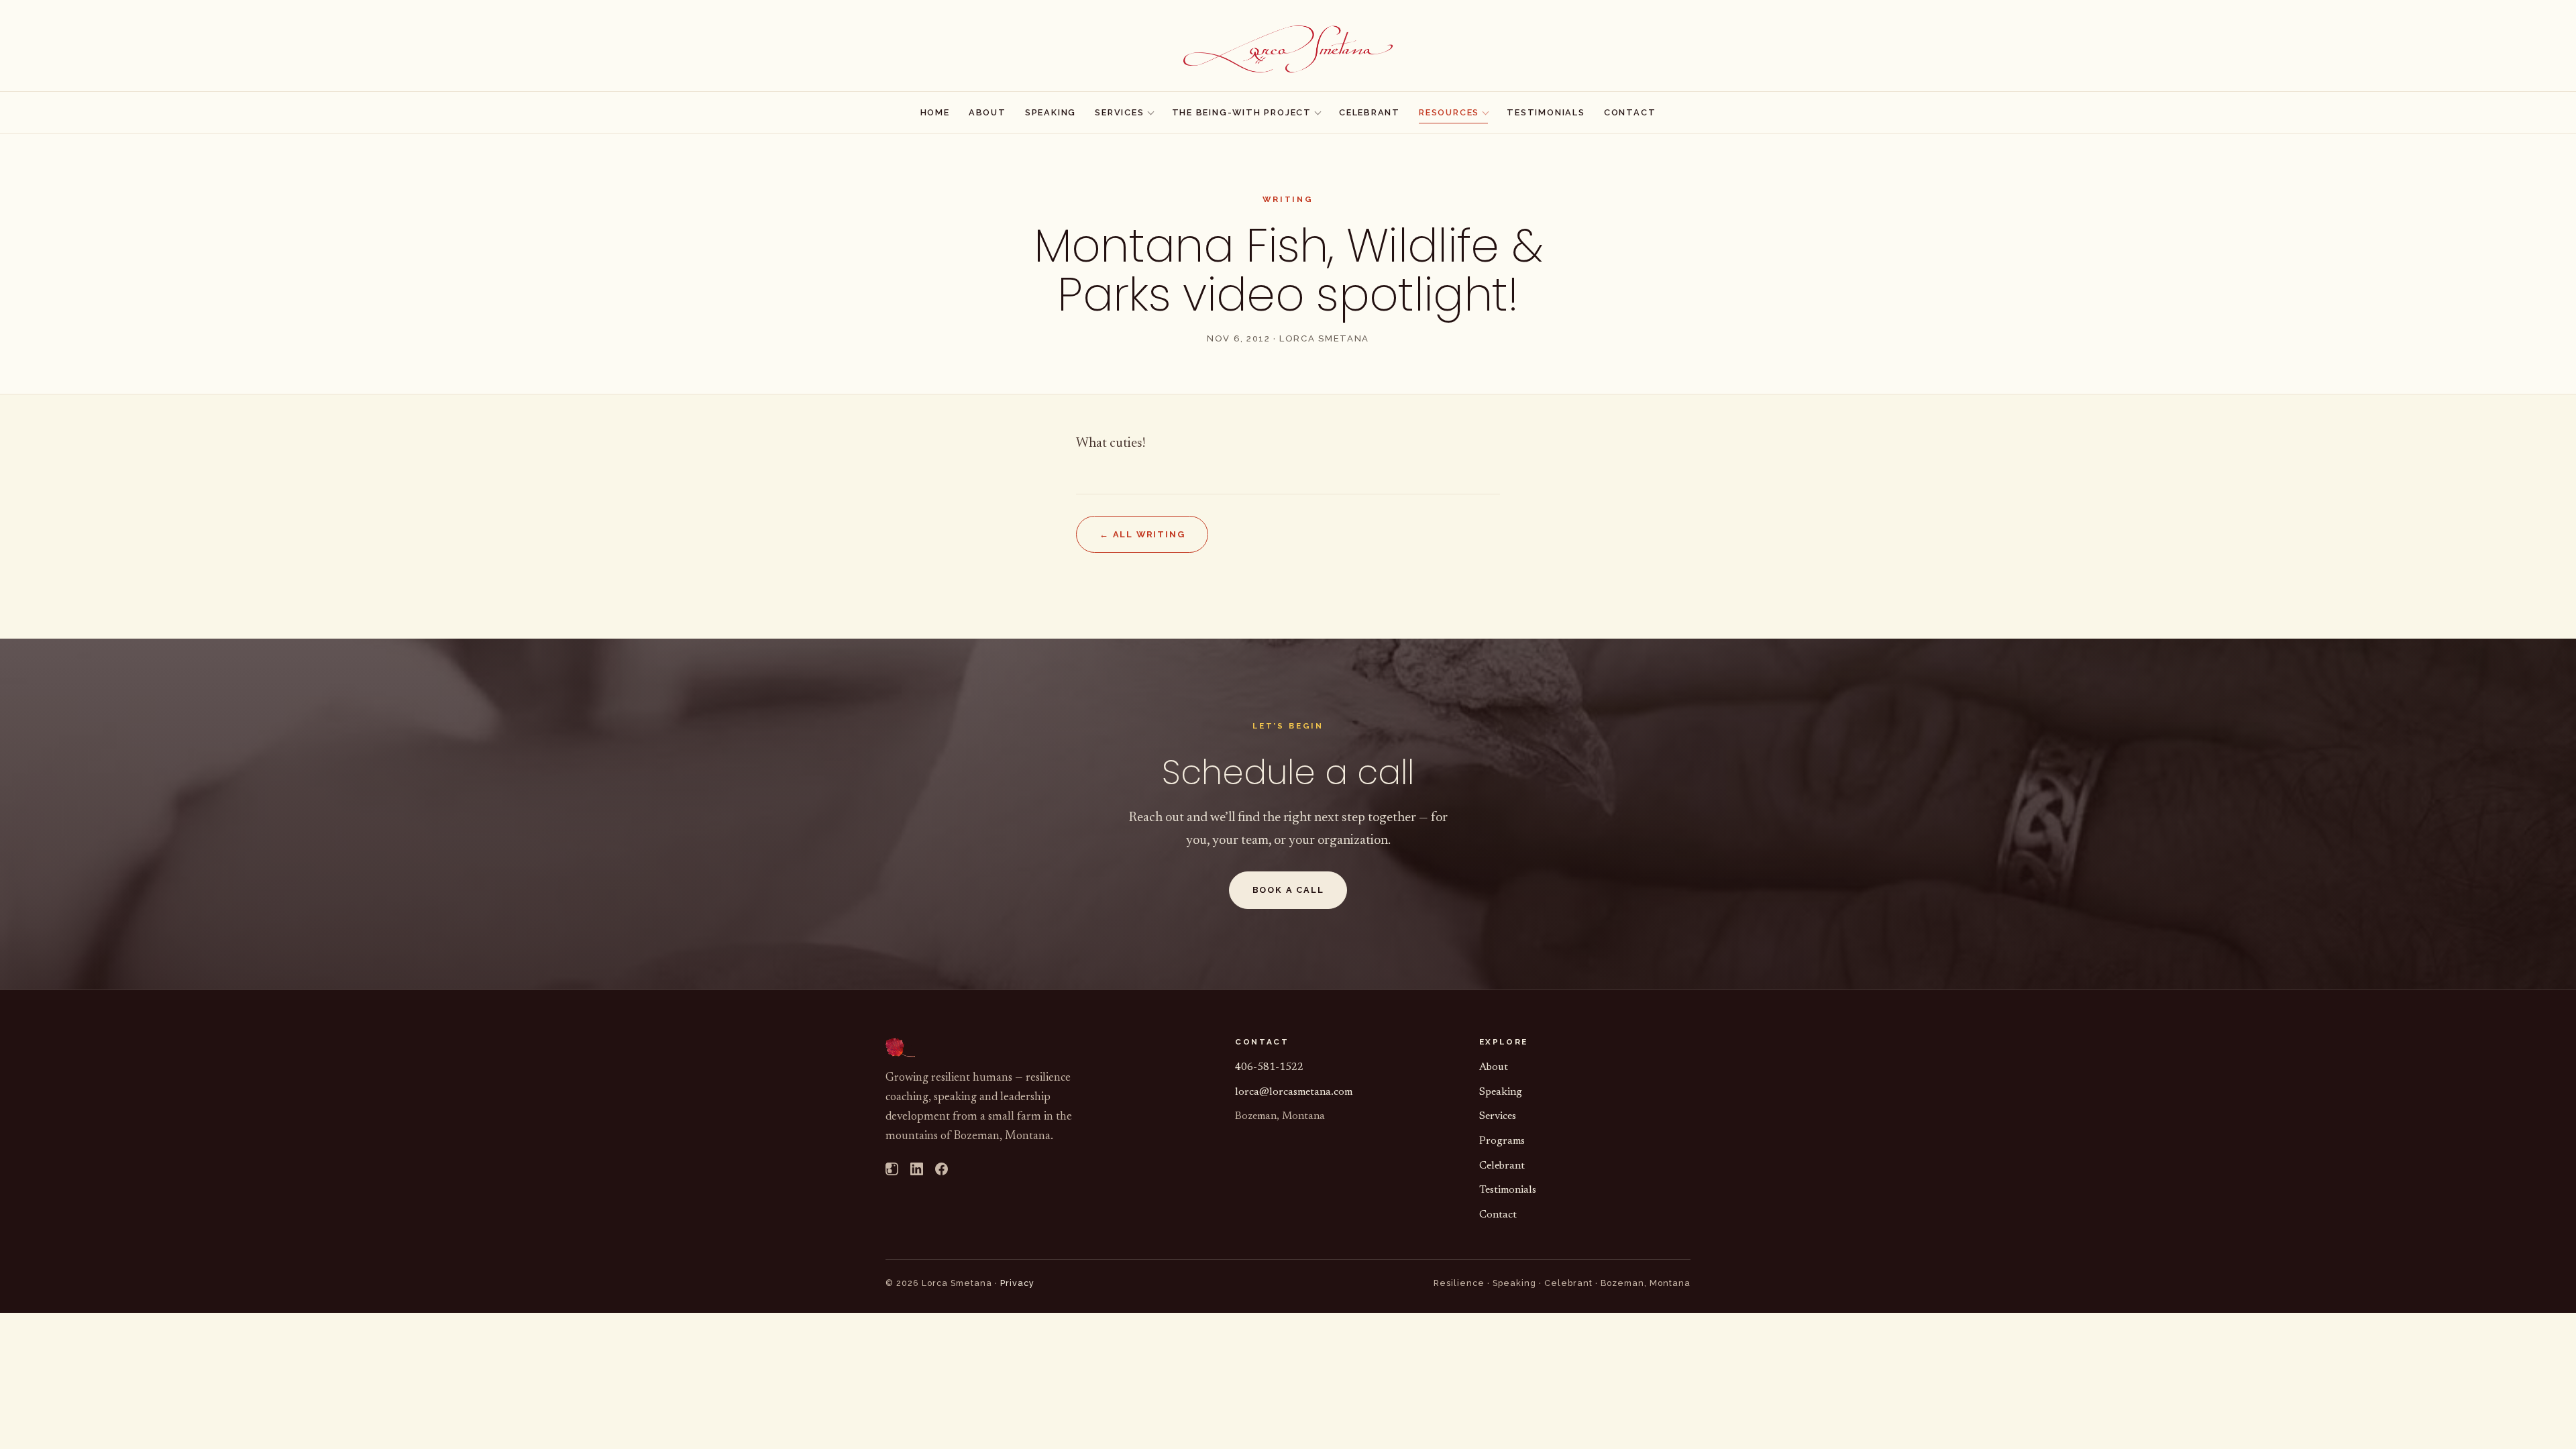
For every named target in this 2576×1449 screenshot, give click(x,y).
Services (1119, 112)
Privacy (1017, 1283)
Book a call (1288, 890)
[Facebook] (942, 1172)
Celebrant (1370, 112)
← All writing (1142, 534)
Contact (1630, 112)
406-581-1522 (1269, 1067)
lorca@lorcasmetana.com (1294, 1092)
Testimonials (1546, 112)
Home (935, 112)
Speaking (1051, 112)
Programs (1502, 1141)
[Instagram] (892, 1172)
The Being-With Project (1242, 112)
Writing (1288, 199)
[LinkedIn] (917, 1172)
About (987, 112)
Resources (1449, 112)
